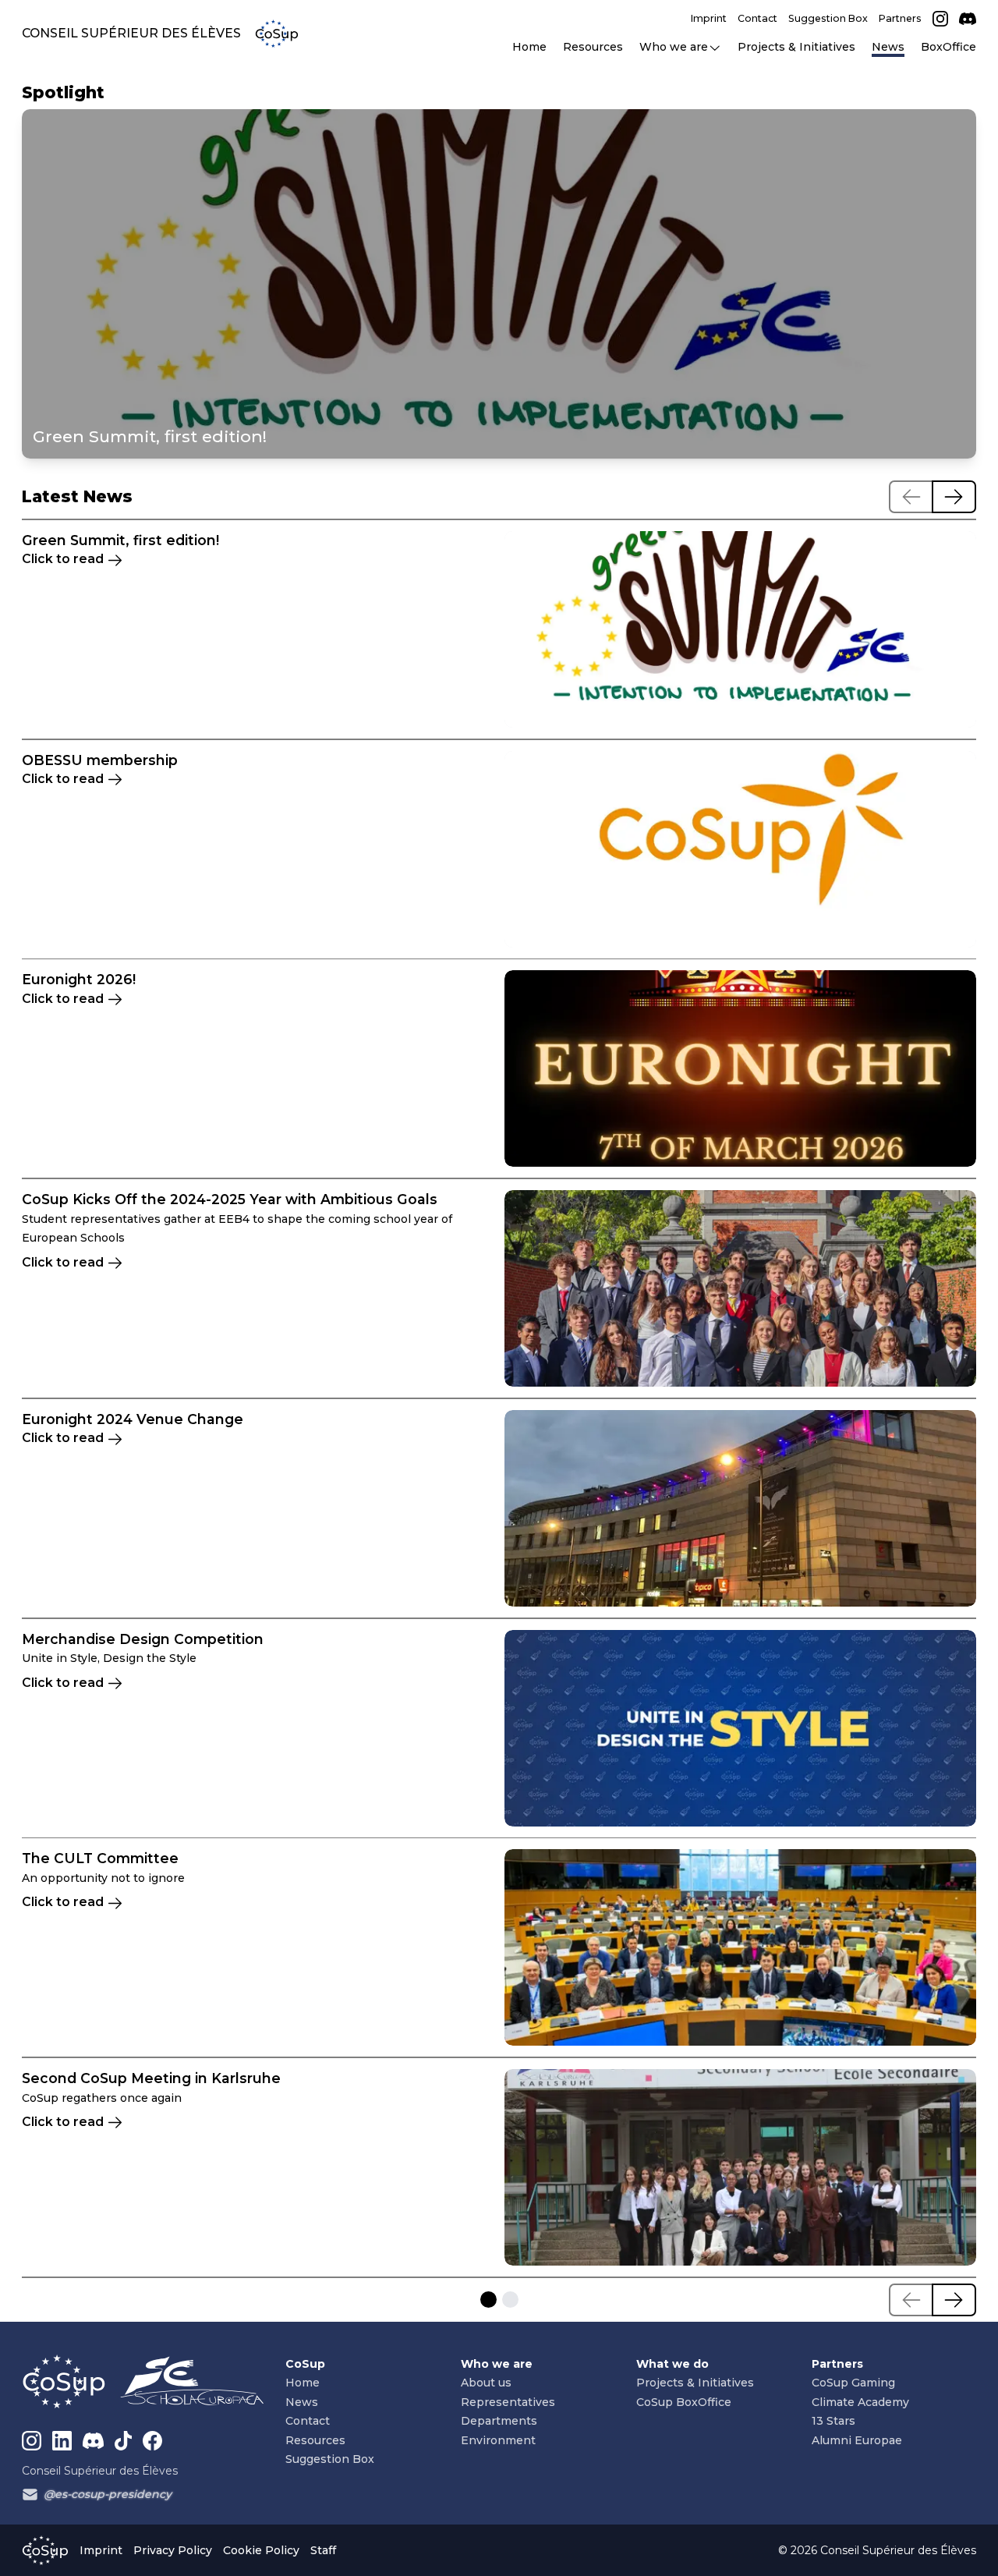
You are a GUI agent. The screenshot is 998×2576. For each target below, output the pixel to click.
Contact (308, 2421)
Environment (498, 2440)
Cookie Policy (261, 2550)
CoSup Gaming (853, 2383)
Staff (323, 2550)
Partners (837, 2364)
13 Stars (833, 2421)
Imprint (101, 2550)
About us (486, 2383)
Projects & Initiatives (695, 2383)
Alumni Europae (857, 2440)
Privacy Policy (173, 2550)
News (302, 2402)
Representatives (508, 2402)
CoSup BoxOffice (684, 2402)
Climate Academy (860, 2402)
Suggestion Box (330, 2459)
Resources (315, 2440)
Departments (499, 2421)
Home (303, 2383)
